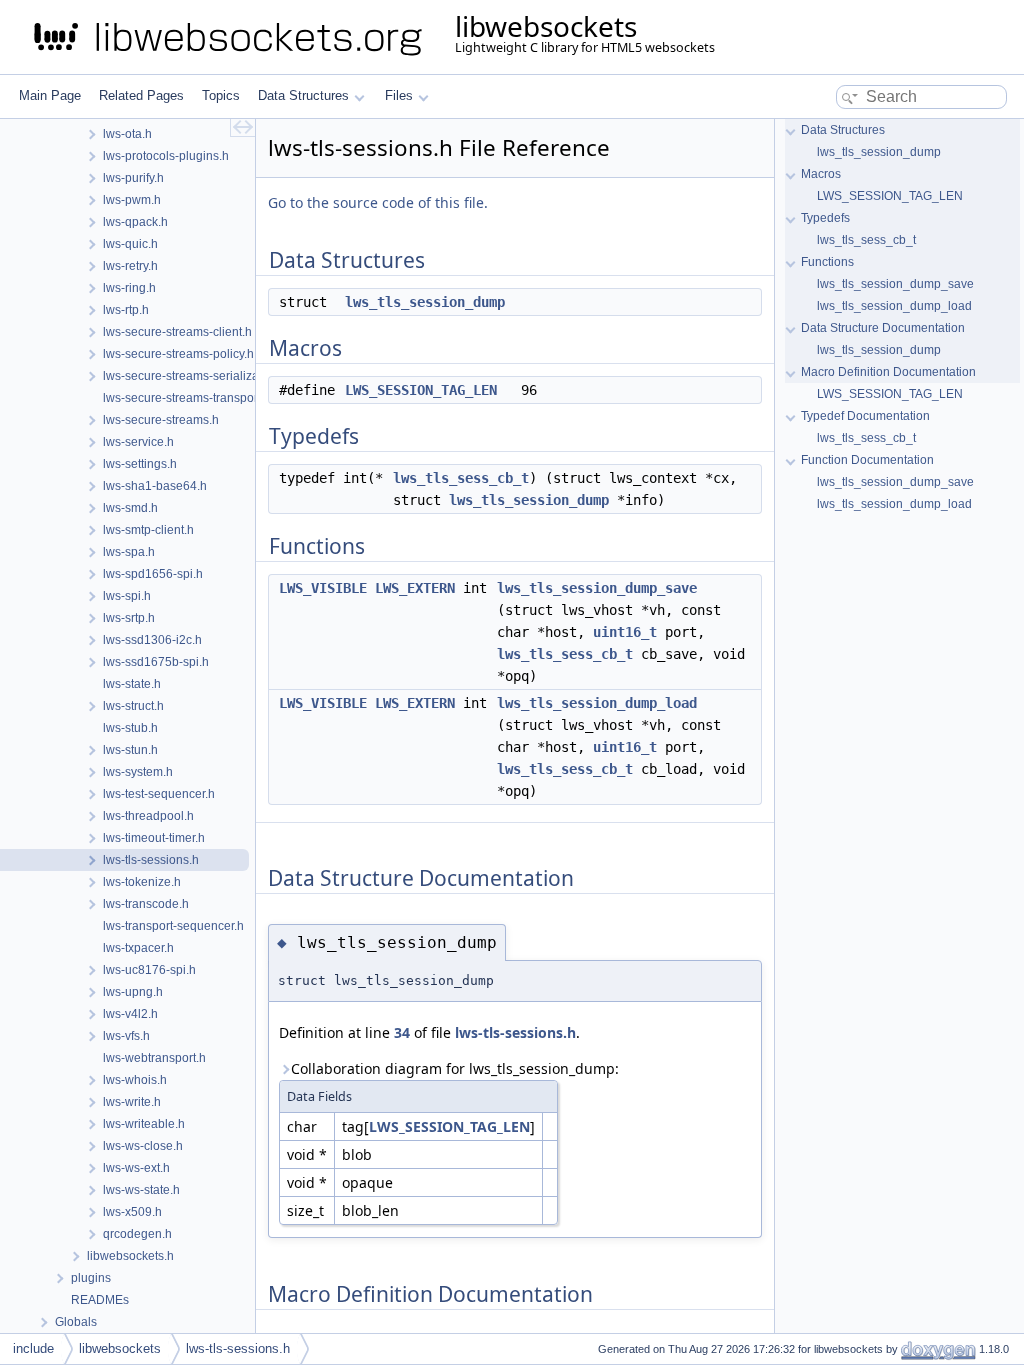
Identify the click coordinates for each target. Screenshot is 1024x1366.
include (33, 1348)
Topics (221, 95)
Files (399, 95)
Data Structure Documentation (883, 328)
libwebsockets (120, 1348)
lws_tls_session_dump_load (597, 703)
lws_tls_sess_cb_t (461, 478)
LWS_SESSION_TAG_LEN (421, 390)
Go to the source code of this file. (378, 202)
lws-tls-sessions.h (515, 1032)
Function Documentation (867, 460)
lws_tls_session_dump (425, 302)
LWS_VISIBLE (323, 588)
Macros (821, 174)
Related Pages (141, 95)
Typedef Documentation (865, 416)
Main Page (50, 95)
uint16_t (625, 632)
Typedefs (825, 218)
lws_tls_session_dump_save (597, 588)
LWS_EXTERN (415, 588)
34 (402, 1032)
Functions (827, 262)
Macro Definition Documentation (888, 372)
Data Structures (303, 95)
